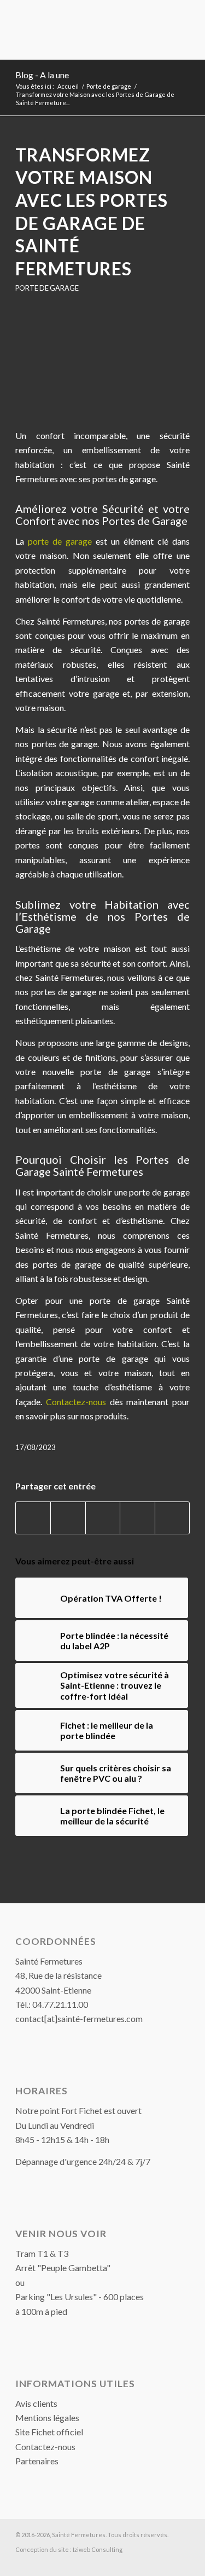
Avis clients (36, 2403)
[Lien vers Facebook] (181, 2562)
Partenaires (37, 2461)
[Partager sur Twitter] (68, 1518)
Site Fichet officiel (49, 2432)
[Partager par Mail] (172, 1518)
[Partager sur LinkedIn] (137, 1518)
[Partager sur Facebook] (33, 1518)
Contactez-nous (45, 2447)
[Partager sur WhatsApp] (103, 1518)
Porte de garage (47, 288)
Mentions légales (47, 2418)
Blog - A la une (42, 75)
